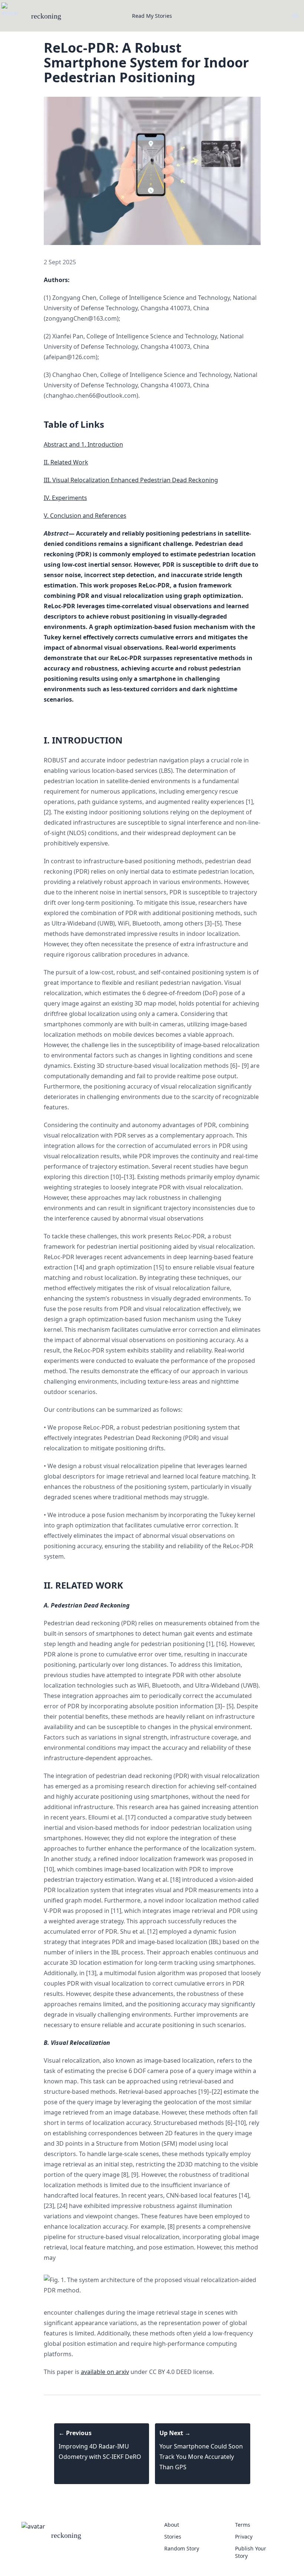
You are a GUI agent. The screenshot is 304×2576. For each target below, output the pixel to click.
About (172, 2525)
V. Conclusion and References (85, 516)
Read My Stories (152, 16)
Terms (243, 2525)
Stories (173, 2537)
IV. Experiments (65, 498)
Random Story (182, 2548)
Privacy (244, 2537)
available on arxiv (105, 2372)
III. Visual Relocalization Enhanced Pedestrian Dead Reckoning (131, 480)
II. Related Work (66, 462)
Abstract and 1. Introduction (83, 444)
